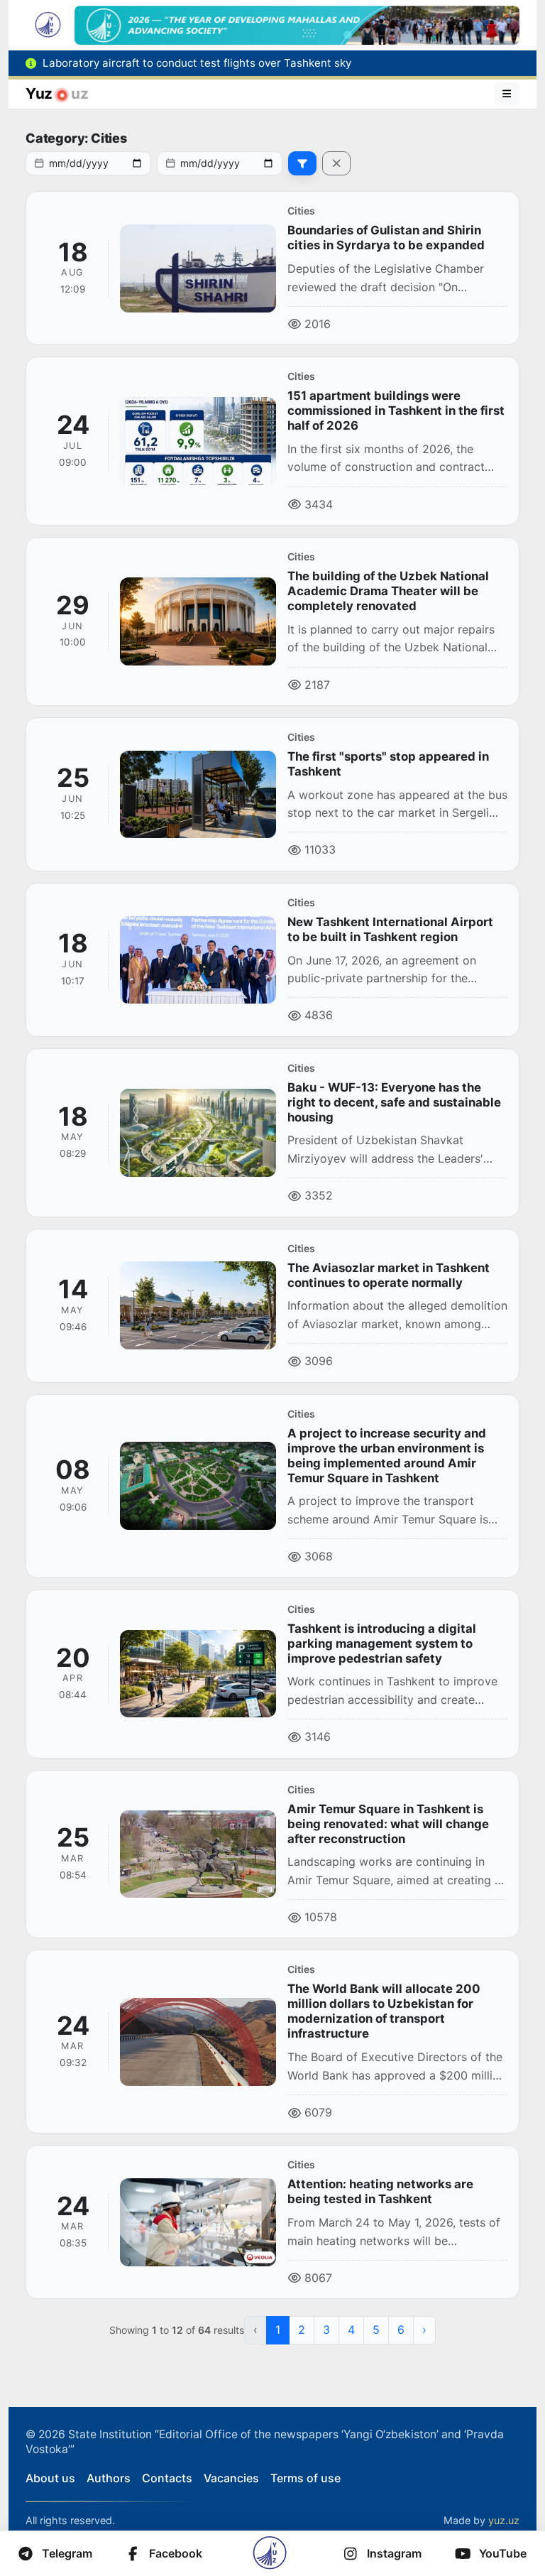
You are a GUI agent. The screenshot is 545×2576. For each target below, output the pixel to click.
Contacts (167, 2478)
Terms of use (305, 2478)
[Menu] (507, 94)
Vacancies (231, 2478)
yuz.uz (504, 2520)
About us (50, 2478)
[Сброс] (336, 163)
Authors (109, 2478)
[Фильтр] (302, 163)
